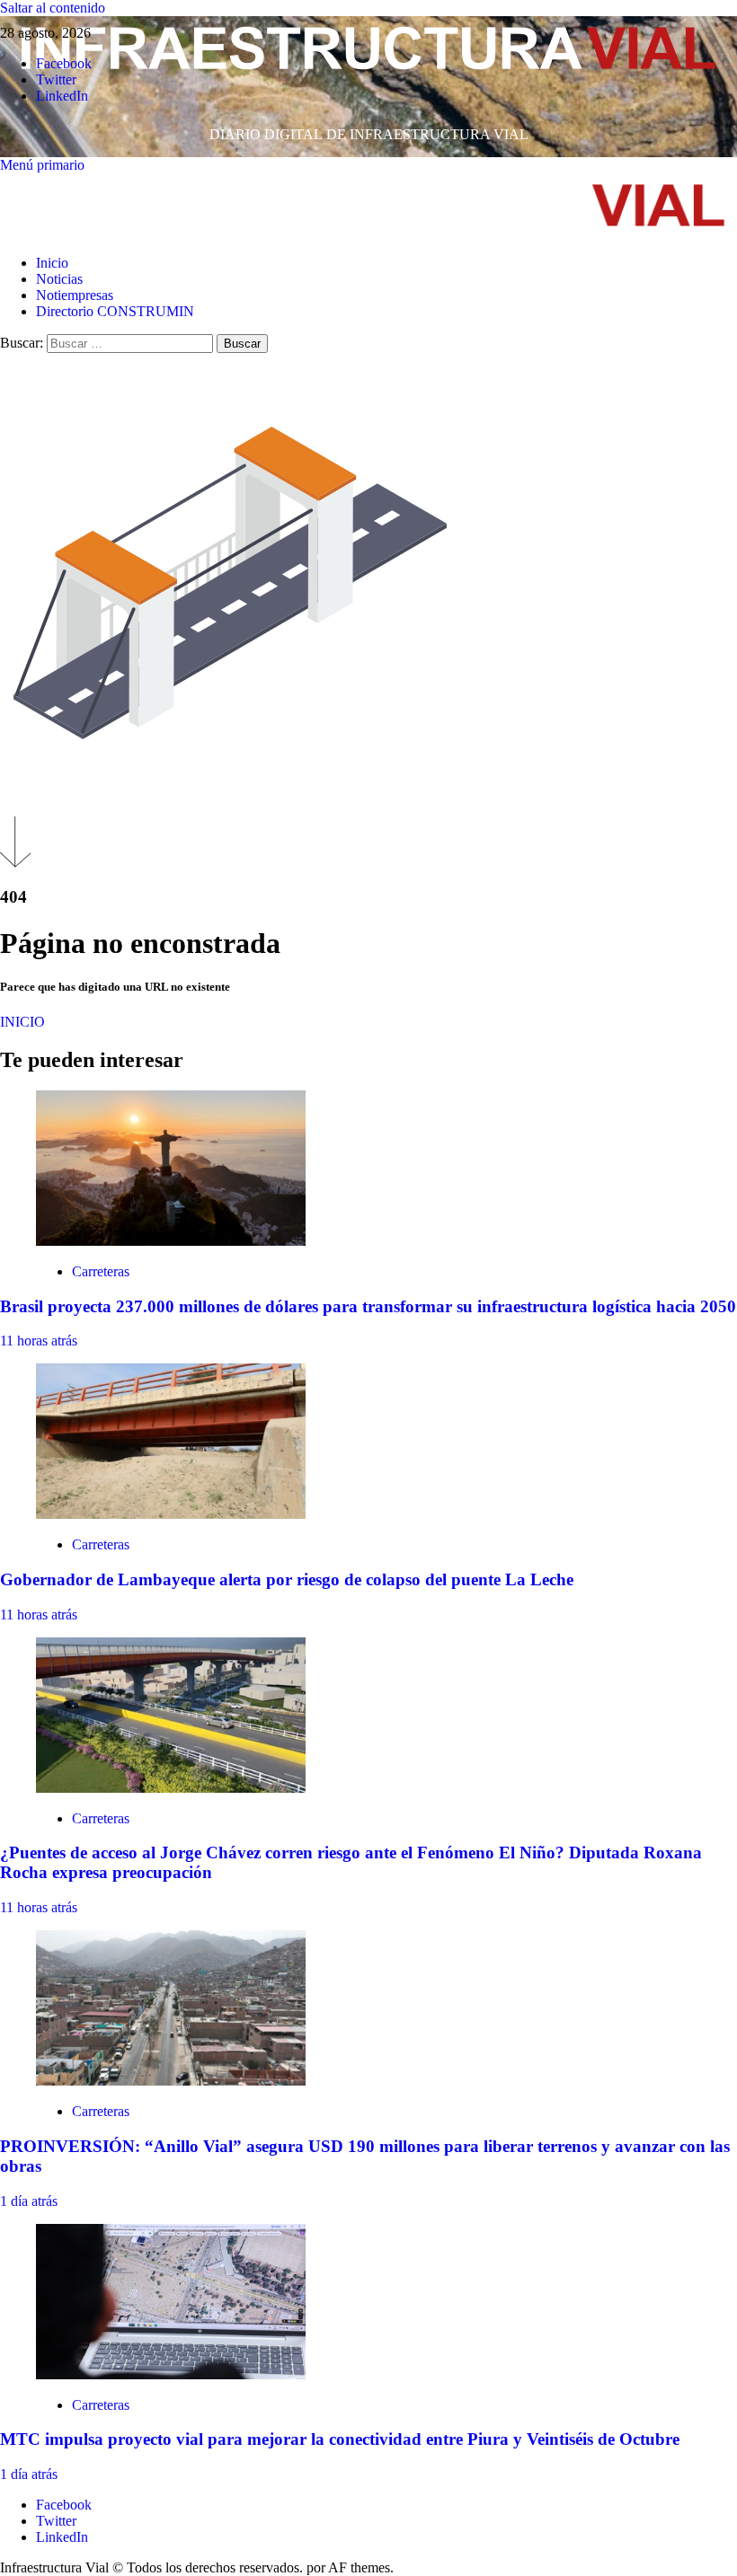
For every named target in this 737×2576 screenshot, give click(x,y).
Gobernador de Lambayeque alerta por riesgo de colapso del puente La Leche (287, 1579)
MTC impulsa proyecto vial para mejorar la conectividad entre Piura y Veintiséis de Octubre (340, 2439)
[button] (42, 165)
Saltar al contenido (53, 8)
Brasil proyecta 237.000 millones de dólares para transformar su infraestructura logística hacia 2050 (368, 1306)
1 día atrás (29, 2201)
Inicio (52, 263)
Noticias (59, 279)
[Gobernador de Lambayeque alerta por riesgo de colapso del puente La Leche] (171, 1514)
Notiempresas (75, 295)
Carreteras (101, 1271)
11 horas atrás (39, 1341)
